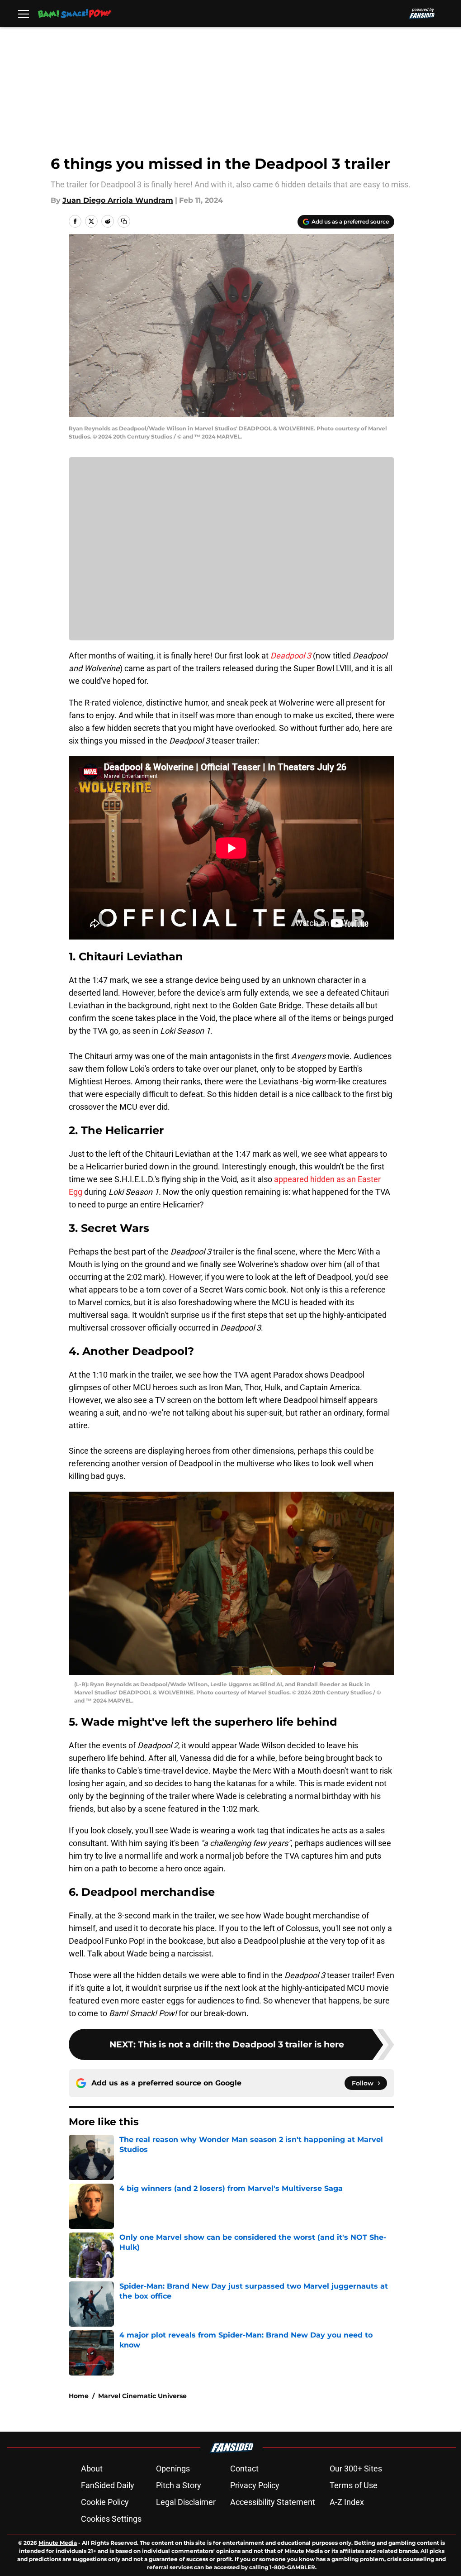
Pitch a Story (179, 2485)
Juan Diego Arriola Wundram (118, 200)
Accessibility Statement (273, 2502)
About (92, 2469)
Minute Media (58, 2543)
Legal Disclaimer (186, 2502)
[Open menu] (24, 14)
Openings (173, 2469)
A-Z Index (347, 2502)
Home (79, 2396)
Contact (244, 2469)
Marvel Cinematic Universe (142, 2396)
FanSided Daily (108, 2485)
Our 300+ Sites (356, 2469)
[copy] (124, 221)
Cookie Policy (105, 2502)
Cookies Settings (111, 2519)
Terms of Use (354, 2485)
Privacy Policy (255, 2485)
